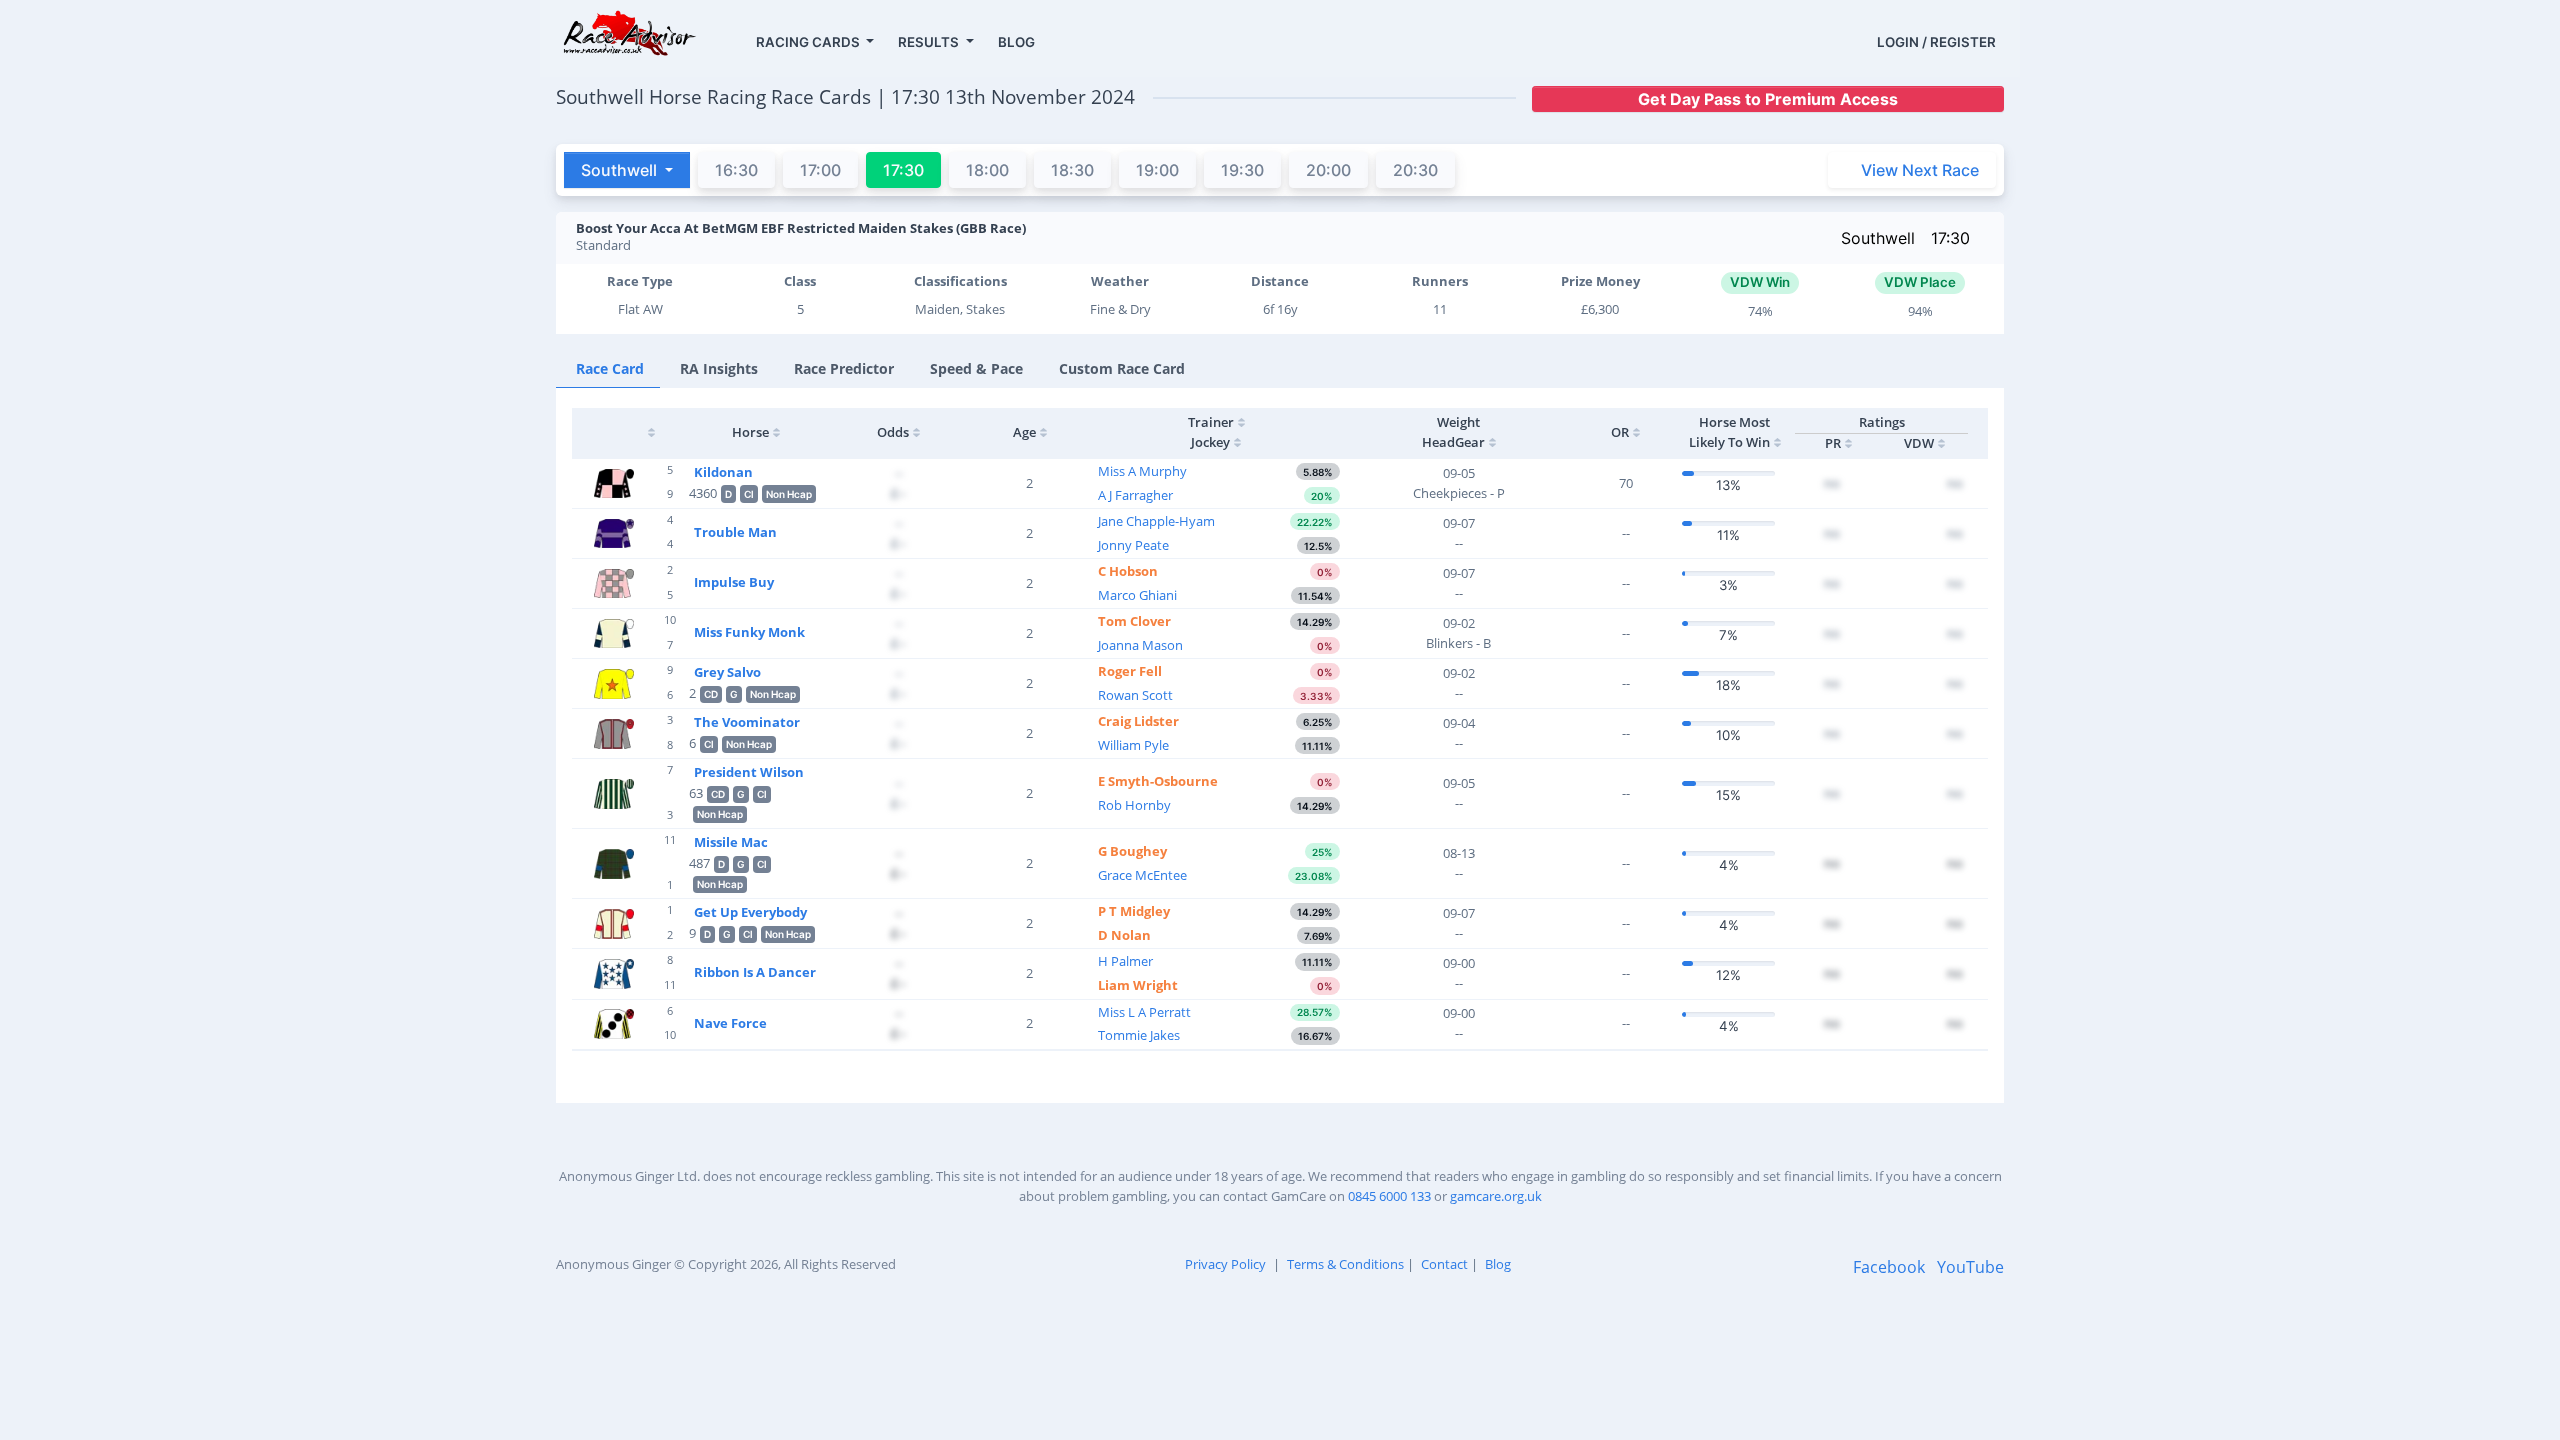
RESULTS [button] (930, 42)
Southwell (1878, 238)
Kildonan (723, 472)
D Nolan (1124, 935)
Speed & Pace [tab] (976, 368)
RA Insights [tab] (719, 368)
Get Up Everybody (750, 912)
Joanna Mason (1140, 645)
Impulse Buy (734, 582)
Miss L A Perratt (1144, 1012)
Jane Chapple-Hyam (1156, 521)
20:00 (1328, 170)
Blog (1498, 1264)
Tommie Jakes (1139, 1035)
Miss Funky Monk (749, 632)
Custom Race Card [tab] (1122, 368)
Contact (1444, 1264)
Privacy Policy (1225, 1264)
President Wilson (749, 772)
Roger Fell (1130, 671)
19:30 (1242, 170)
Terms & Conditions (1345, 1264)
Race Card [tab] (610, 368)
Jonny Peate (1133, 545)
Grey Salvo (727, 672)
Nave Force (730, 1023)
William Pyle (1133, 745)
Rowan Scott (1135, 695)
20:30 (1415, 170)
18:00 (987, 170)
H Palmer (1125, 961)
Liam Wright (1138, 985)
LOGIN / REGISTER (1936, 42)
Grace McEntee (1142, 875)
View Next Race (1920, 170)
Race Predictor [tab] (844, 368)
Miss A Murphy (1142, 471)
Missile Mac (731, 842)
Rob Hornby (1134, 805)
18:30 (1072, 170)
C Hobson (1128, 571)
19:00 (1157, 170)
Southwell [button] (621, 170)
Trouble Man (735, 532)
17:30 (1950, 238)
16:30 (736, 170)
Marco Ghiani (1137, 595)
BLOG (1016, 42)
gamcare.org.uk (1496, 1196)
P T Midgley (1134, 911)
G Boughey (1132, 851)
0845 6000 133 (1389, 1196)
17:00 (820, 170)
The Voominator (747, 722)
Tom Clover (1134, 621)
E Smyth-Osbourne (1158, 781)
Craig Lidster (1138, 721)
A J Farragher (1135, 495)
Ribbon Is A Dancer (755, 972)
